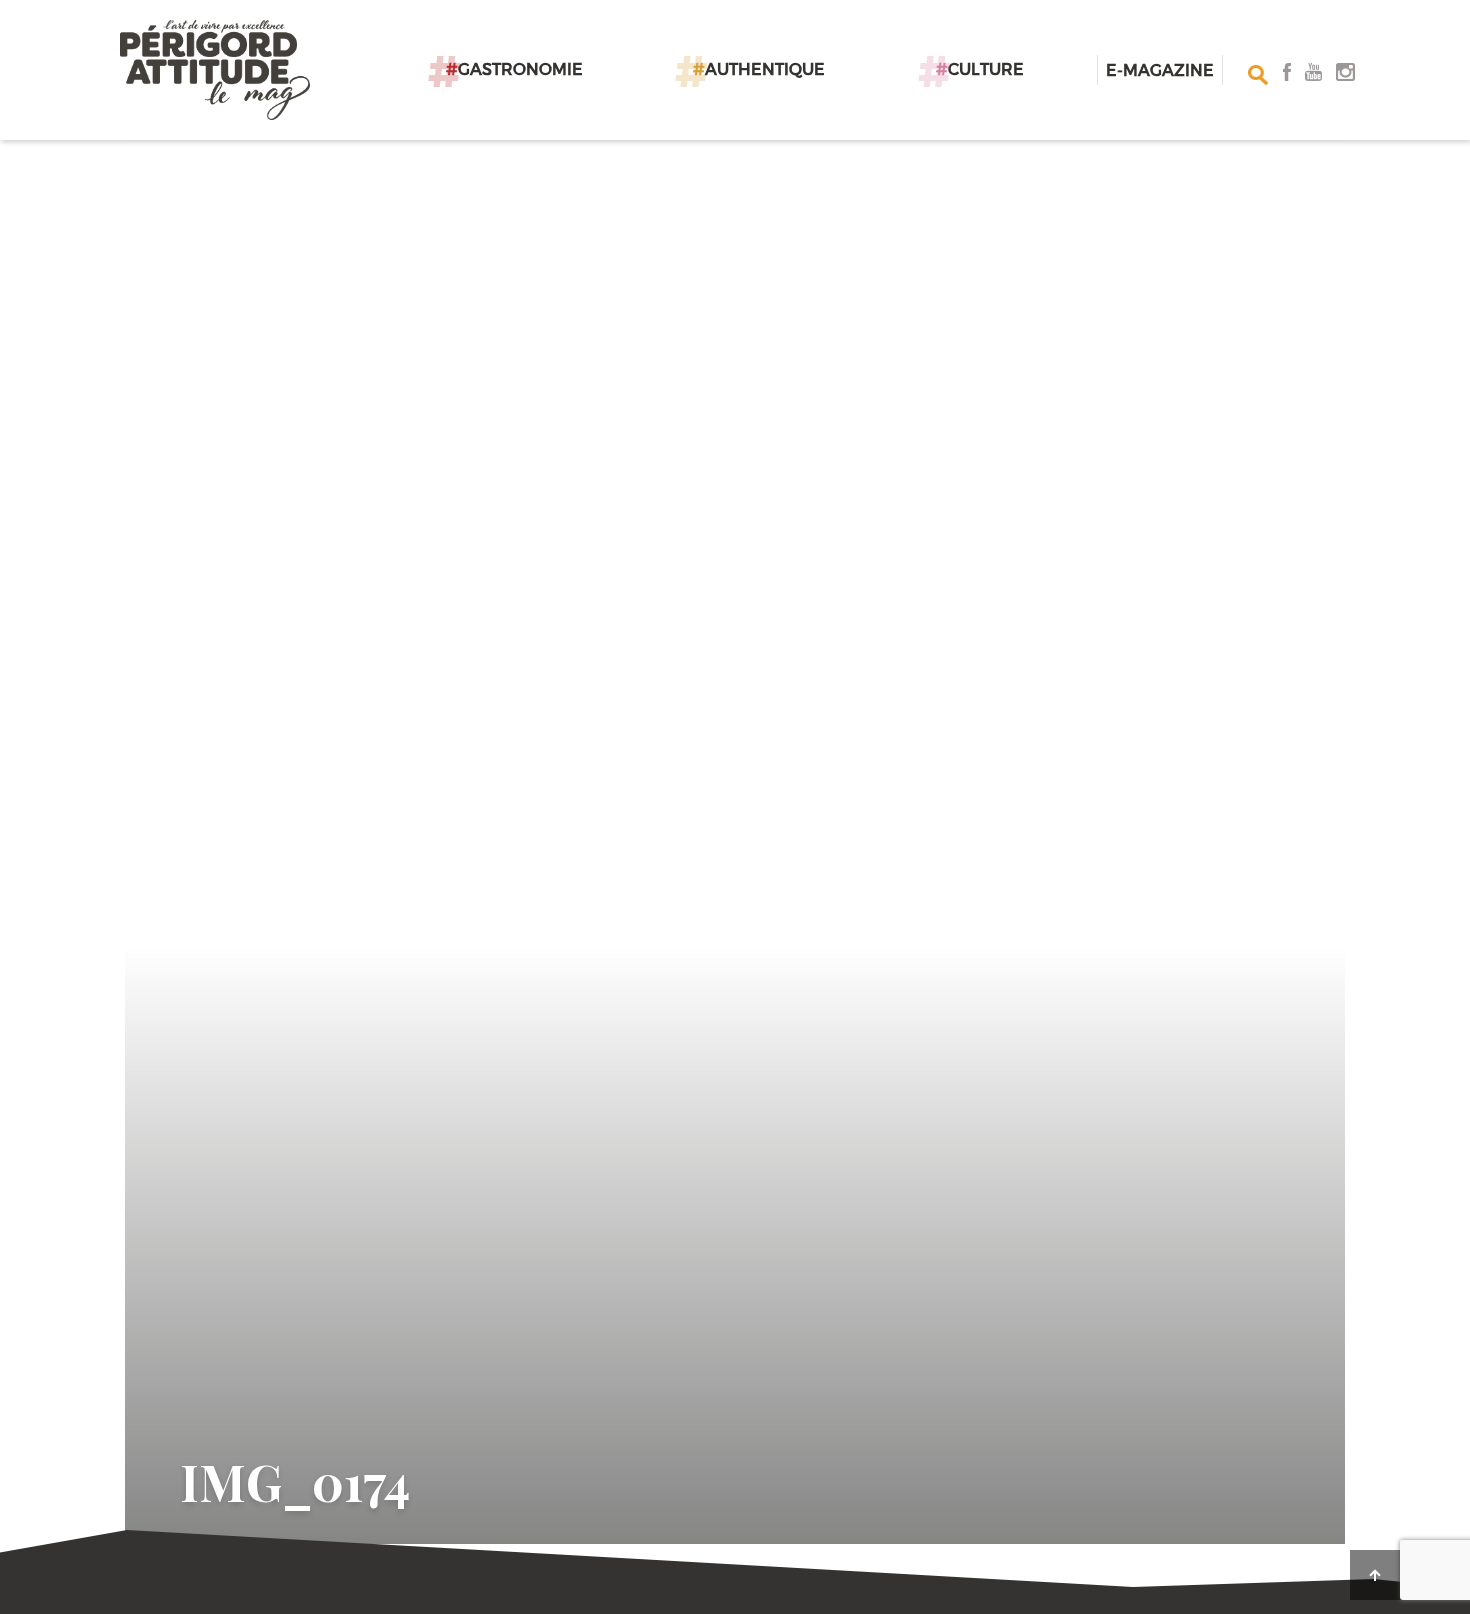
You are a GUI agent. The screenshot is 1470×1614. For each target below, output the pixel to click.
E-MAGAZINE (1160, 69)
